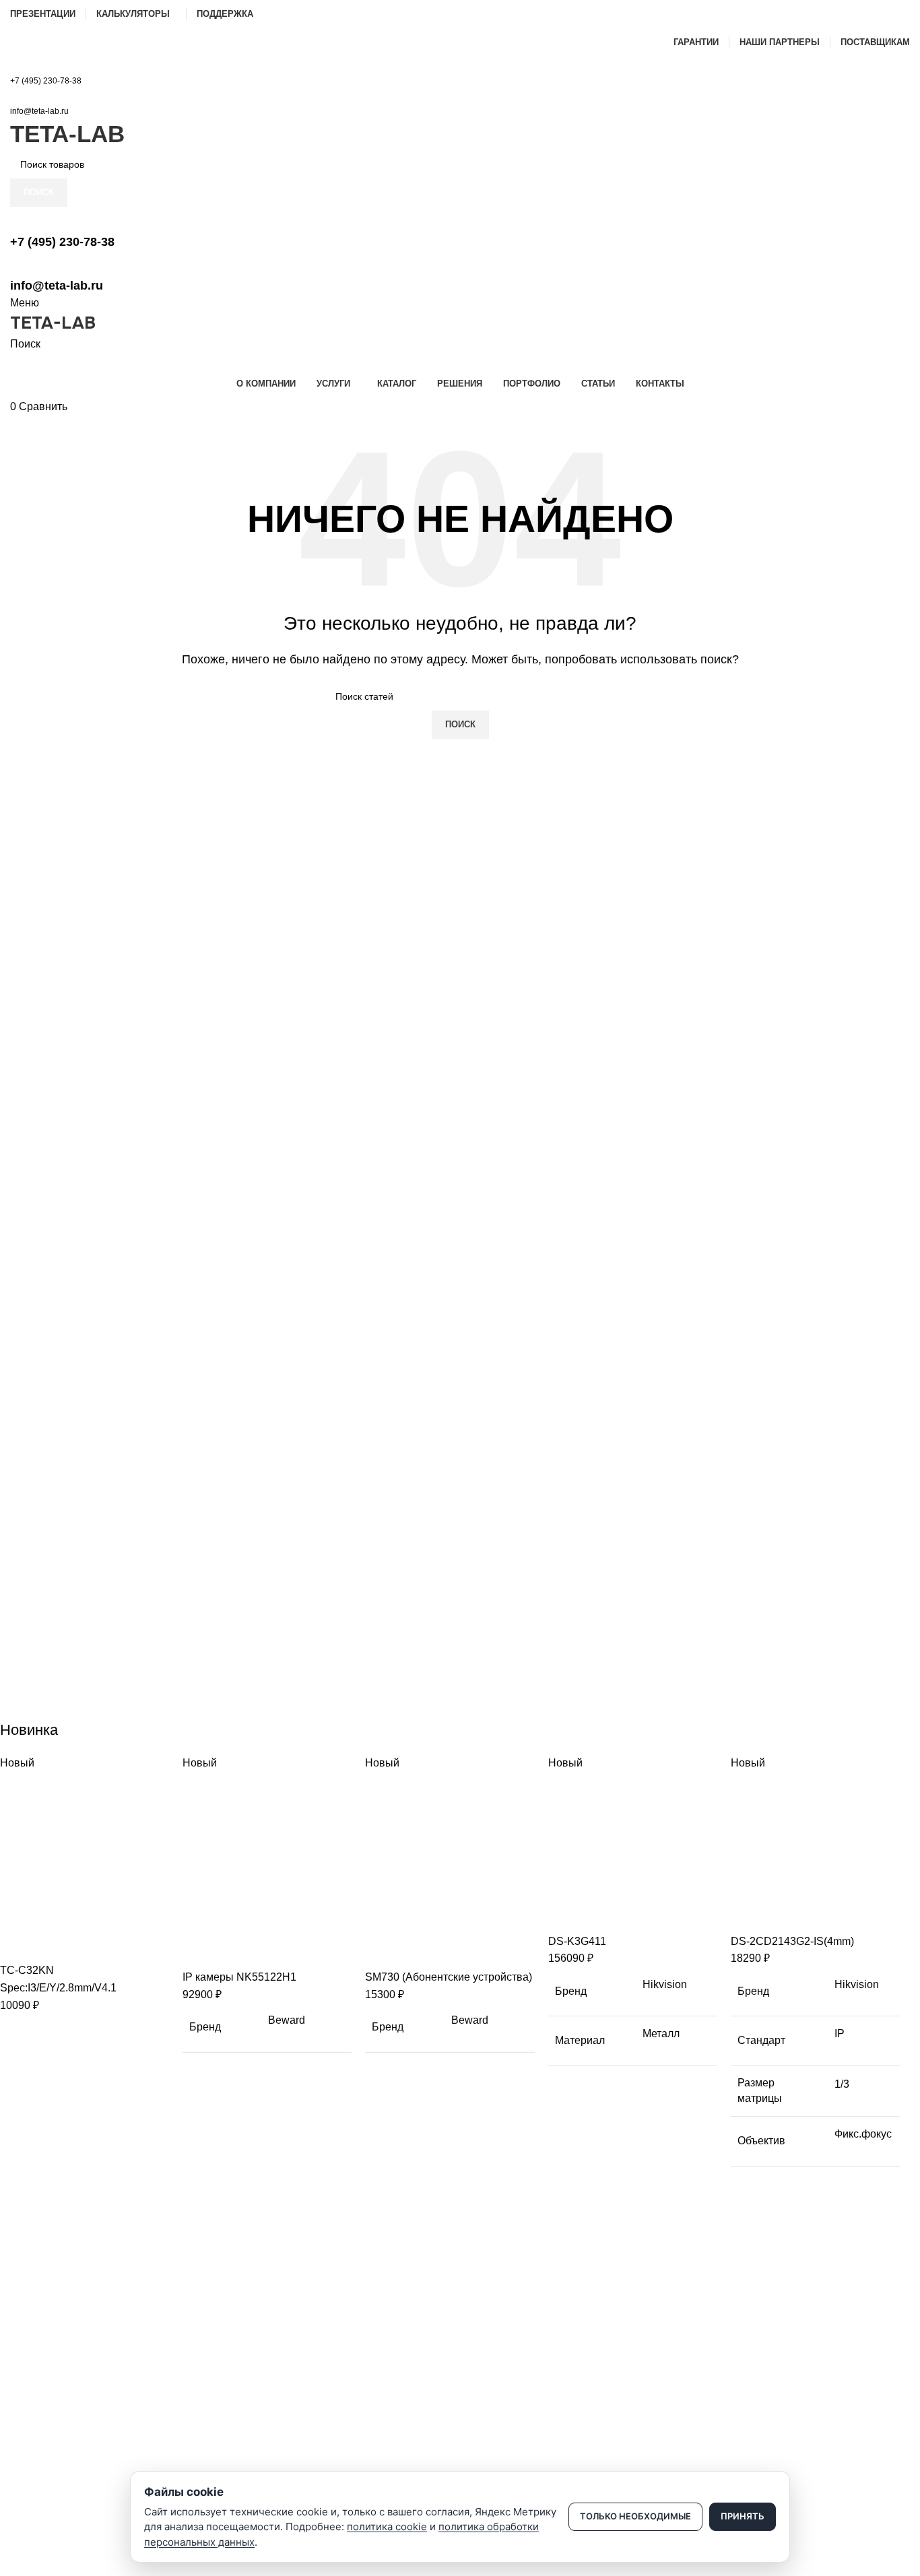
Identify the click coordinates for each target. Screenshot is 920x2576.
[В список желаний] (90, 1945)
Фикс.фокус (863, 2134)
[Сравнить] (17, 1945)
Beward (287, 2020)
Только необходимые (635, 2516)
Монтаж (27, 2461)
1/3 (842, 2084)
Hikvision (665, 1984)
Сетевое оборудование (62, 2369)
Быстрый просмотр (53, 1945)
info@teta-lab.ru (39, 111)
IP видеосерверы (48, 2415)
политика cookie (387, 2527)
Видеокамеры (41, 2346)
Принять (743, 2516)
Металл (661, 2034)
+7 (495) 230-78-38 (46, 81)
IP (840, 2034)
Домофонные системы (60, 2392)
